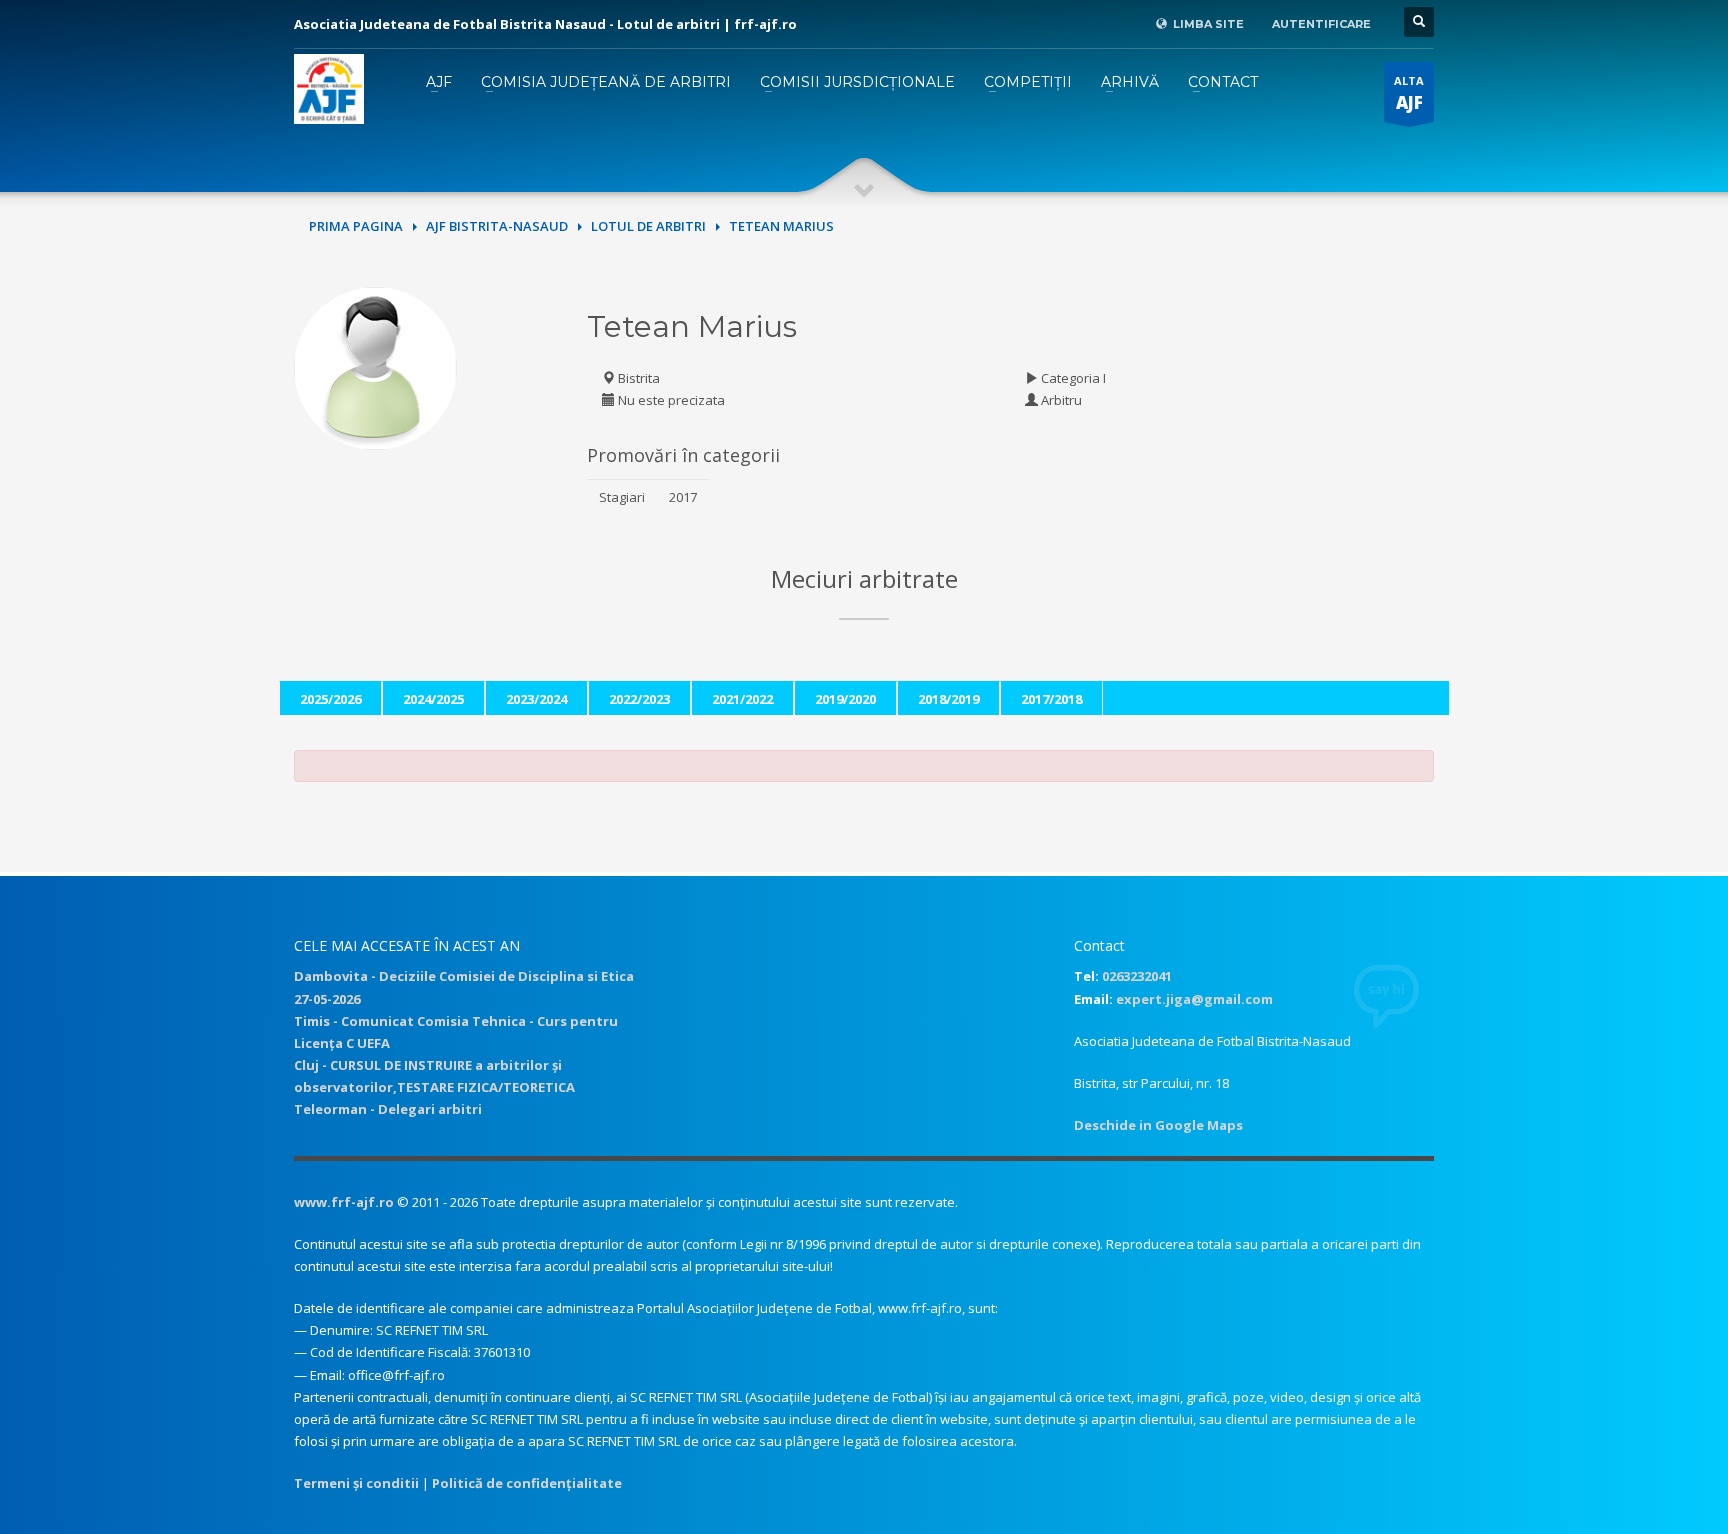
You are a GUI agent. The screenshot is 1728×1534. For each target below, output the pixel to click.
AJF (439, 82)
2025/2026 (330, 699)
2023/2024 (536, 699)
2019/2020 (845, 699)
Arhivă (1130, 82)
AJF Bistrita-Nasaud (497, 226)
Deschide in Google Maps (1158, 1125)
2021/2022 (742, 699)
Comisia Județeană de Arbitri (606, 82)
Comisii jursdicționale (857, 82)
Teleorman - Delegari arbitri (388, 1109)
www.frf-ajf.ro (344, 1202)
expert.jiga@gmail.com (1194, 999)
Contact (1223, 82)
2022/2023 (639, 699)
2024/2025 (433, 699)
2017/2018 (1051, 699)
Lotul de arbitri (648, 226)
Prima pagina (356, 226)
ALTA (1409, 93)
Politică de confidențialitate (527, 1483)
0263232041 (1137, 976)
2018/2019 (948, 699)
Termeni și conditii (356, 1483)
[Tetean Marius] (375, 366)
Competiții (1028, 82)
